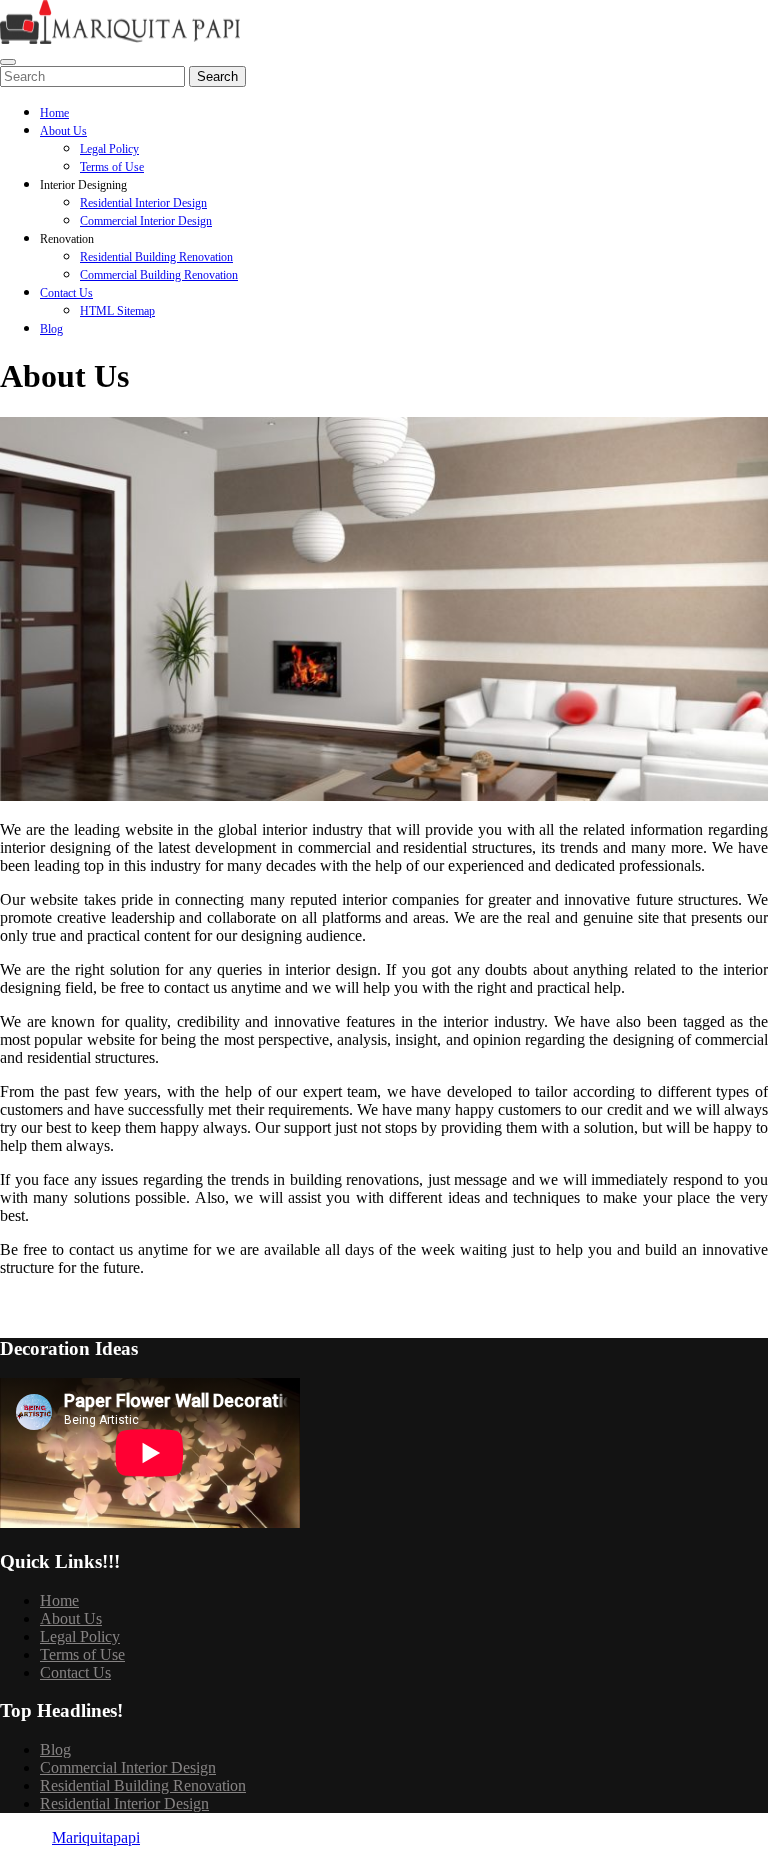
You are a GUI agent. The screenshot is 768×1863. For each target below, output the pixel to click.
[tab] (8, 62)
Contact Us (66, 293)
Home (54, 113)
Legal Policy (109, 149)
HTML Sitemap (117, 311)
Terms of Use (112, 167)
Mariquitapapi (96, 1837)
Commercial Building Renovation (159, 275)
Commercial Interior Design (146, 221)
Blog (51, 329)
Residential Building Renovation (156, 257)
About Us (63, 131)
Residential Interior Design (143, 203)
